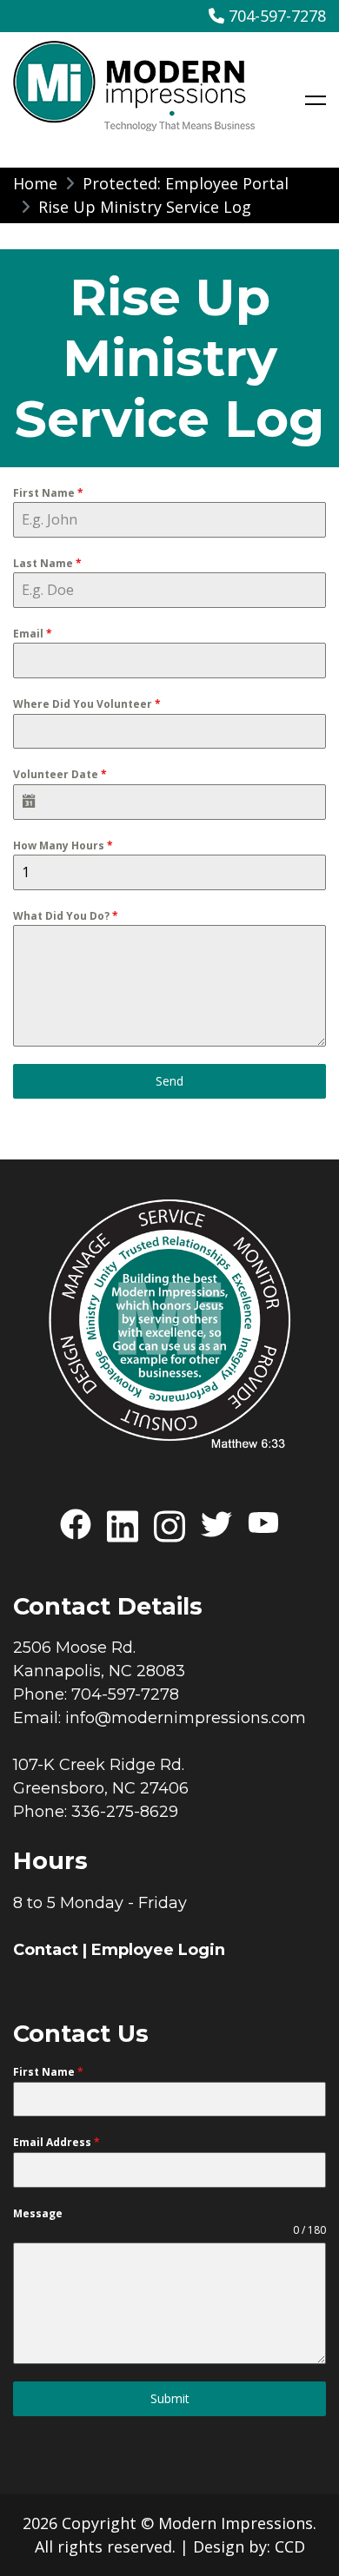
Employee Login (158, 1950)
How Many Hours (63, 845)
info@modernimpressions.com (186, 1718)
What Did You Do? (66, 916)
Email (33, 634)
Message (38, 2213)
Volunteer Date (60, 774)
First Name (48, 493)
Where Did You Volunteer (87, 704)
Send (169, 1081)
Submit (170, 2398)
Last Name (47, 563)
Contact (46, 1950)
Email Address (56, 2142)
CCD (290, 2546)
